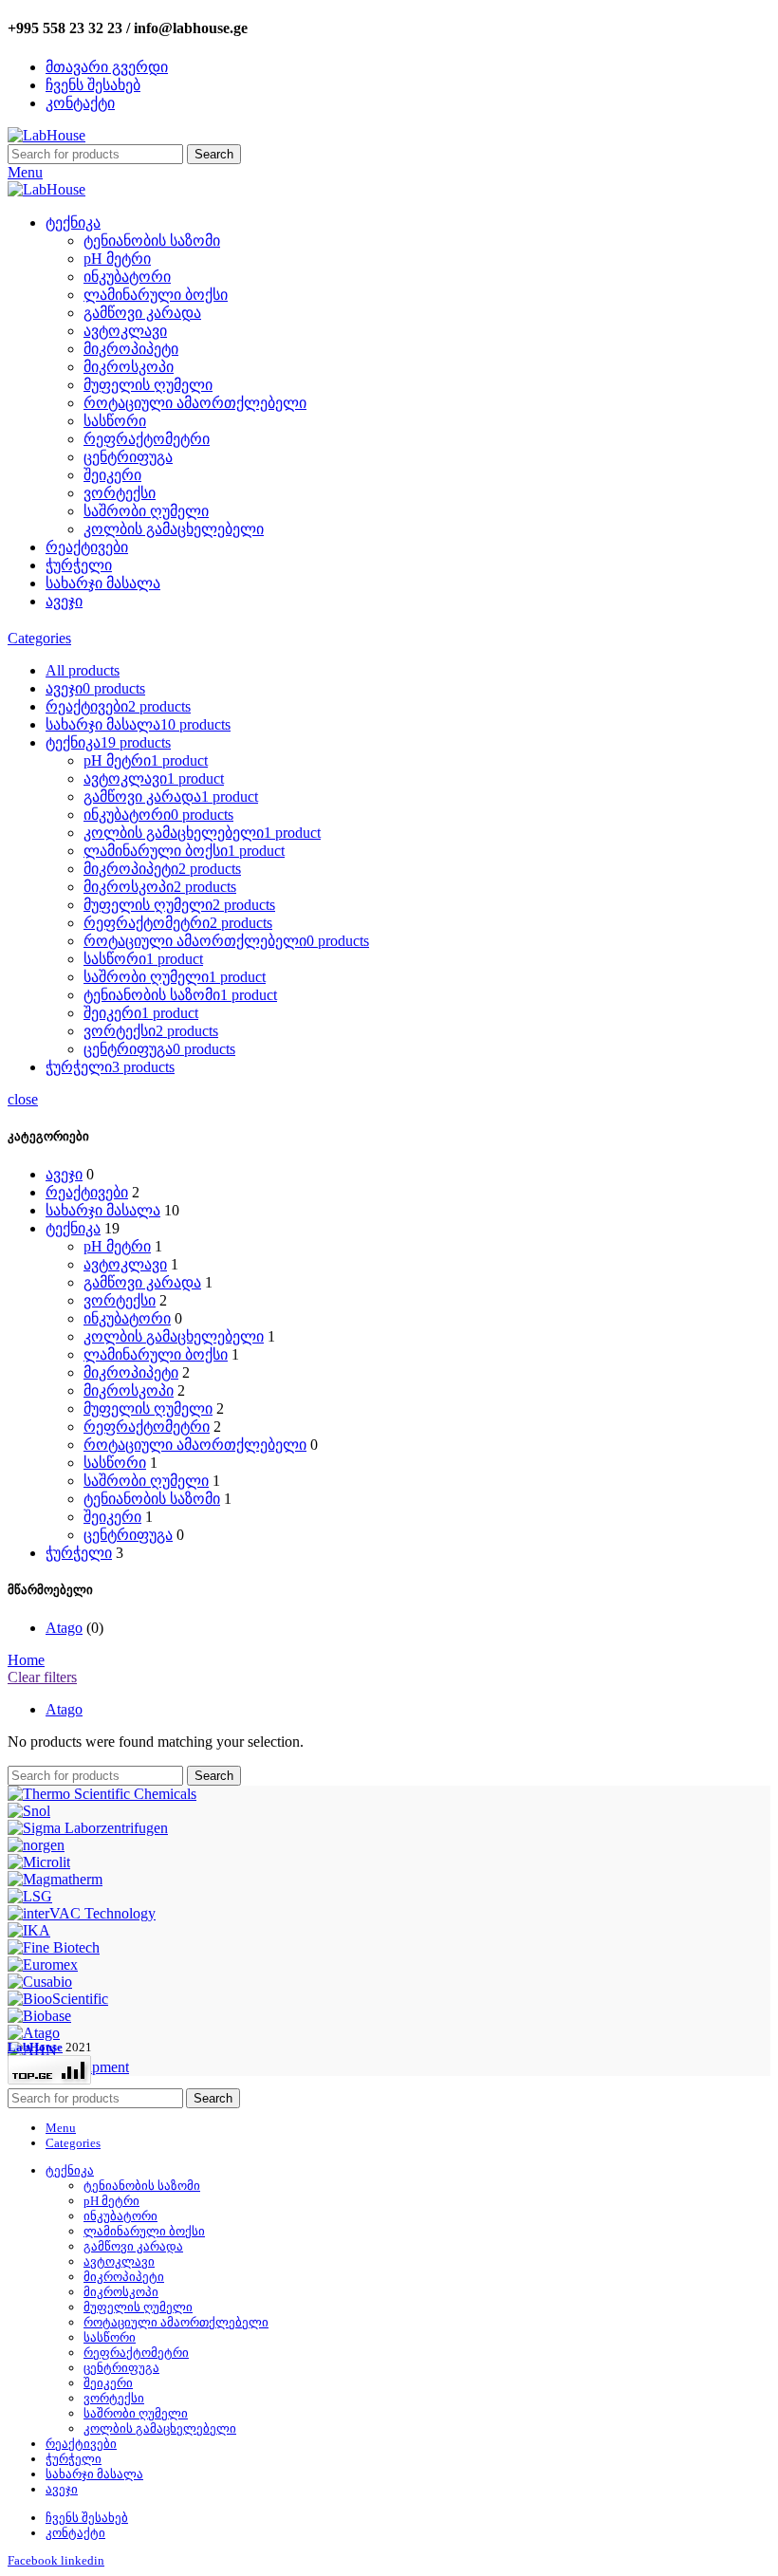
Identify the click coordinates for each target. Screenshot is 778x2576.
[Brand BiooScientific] (58, 1999)
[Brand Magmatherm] (55, 1879)
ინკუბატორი (127, 277)
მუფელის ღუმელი (148, 385)
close (23, 1099)
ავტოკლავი (125, 331)
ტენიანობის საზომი (152, 241)
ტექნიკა (73, 1228)
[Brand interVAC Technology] (82, 1913)
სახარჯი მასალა (103, 1210)
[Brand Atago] (34, 2033)
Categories (39, 638)
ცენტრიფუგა (128, 457)
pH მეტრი (117, 259)
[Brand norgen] (36, 1845)
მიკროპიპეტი (131, 349)
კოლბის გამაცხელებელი (174, 529)
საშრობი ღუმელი (146, 511)
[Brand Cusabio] (40, 1982)
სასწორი (115, 421)
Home (26, 1660)
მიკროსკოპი (129, 367)
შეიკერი (112, 475)
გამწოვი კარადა (142, 313)
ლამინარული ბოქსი (156, 295)
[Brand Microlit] (39, 1862)
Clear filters (42, 1677)
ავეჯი (64, 1174)
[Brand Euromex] (43, 1964)
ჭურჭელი (79, 1553)
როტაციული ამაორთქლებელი (195, 403)
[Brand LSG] (30, 1896)
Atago (64, 1628)
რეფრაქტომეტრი (147, 439)
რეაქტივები (87, 1192)
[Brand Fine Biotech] (54, 1947)
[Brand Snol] (29, 1811)
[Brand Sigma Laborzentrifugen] (88, 1828)
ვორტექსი (120, 493)
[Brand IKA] (29, 1930)
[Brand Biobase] (39, 2016)
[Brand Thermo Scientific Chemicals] (102, 1794)
